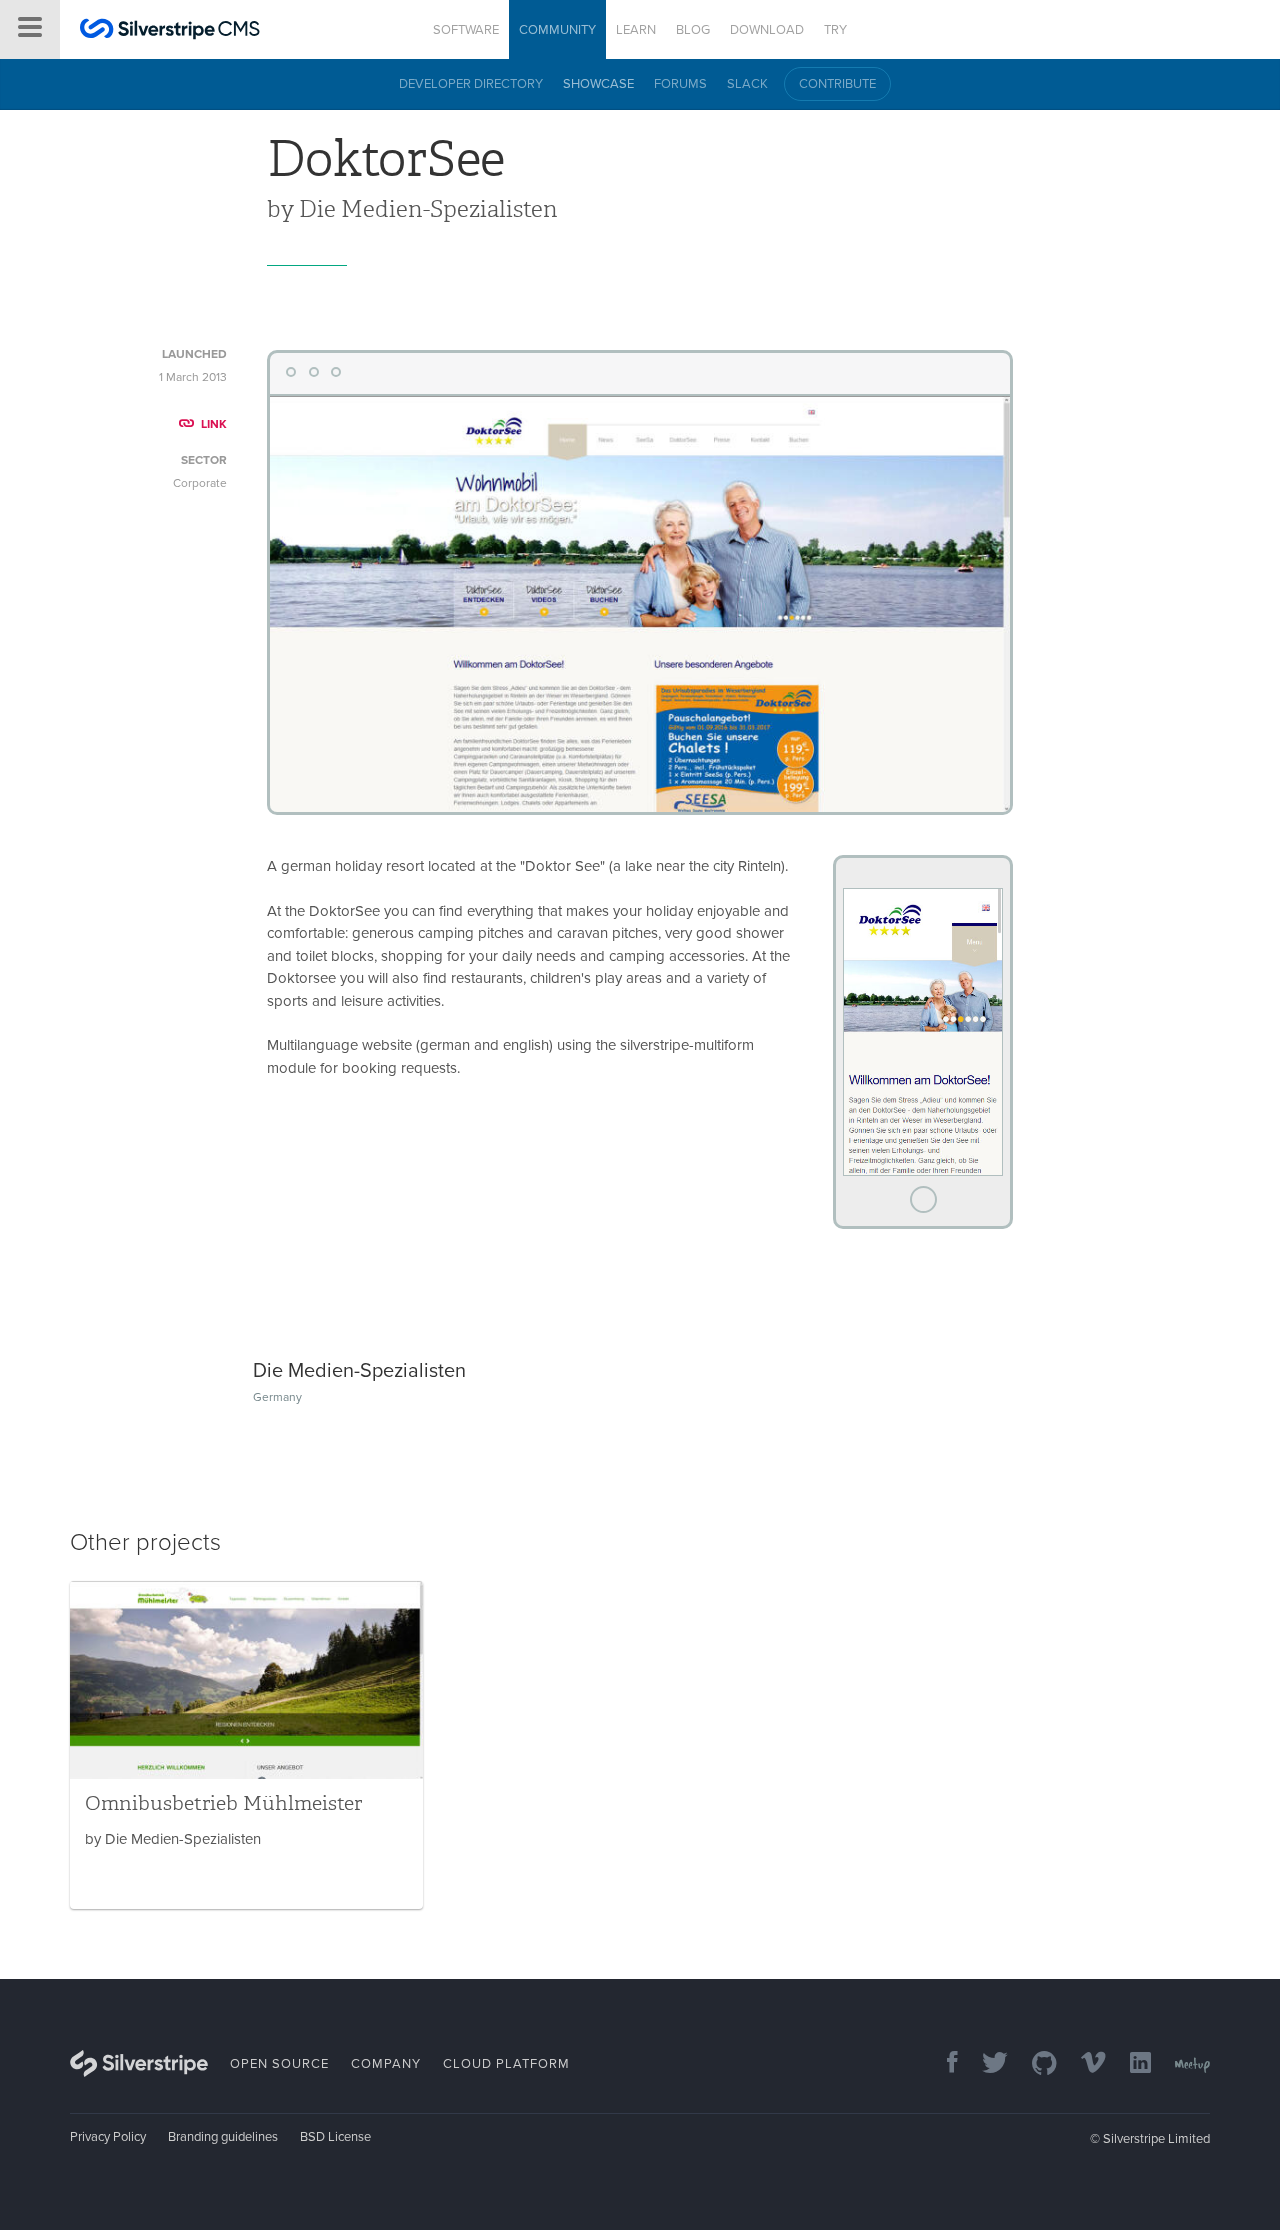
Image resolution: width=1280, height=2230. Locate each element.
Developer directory (471, 84)
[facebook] (942, 2064)
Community (557, 30)
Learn (636, 30)
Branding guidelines (223, 2137)
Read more (246, 1745)
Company (386, 2064)
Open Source (279, 2064)
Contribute (837, 84)
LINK (214, 424)
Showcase (598, 84)
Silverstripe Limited (1156, 2139)
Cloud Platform (506, 2064)
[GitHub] (1034, 2064)
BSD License (335, 2137)
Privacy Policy (108, 2137)
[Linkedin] (1130, 2064)
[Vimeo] (1083, 2064)
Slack (747, 84)
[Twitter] (985, 2064)
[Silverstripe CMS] (170, 31)
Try (835, 30)
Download (767, 30)
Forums (680, 84)
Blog (693, 30)
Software (466, 30)
